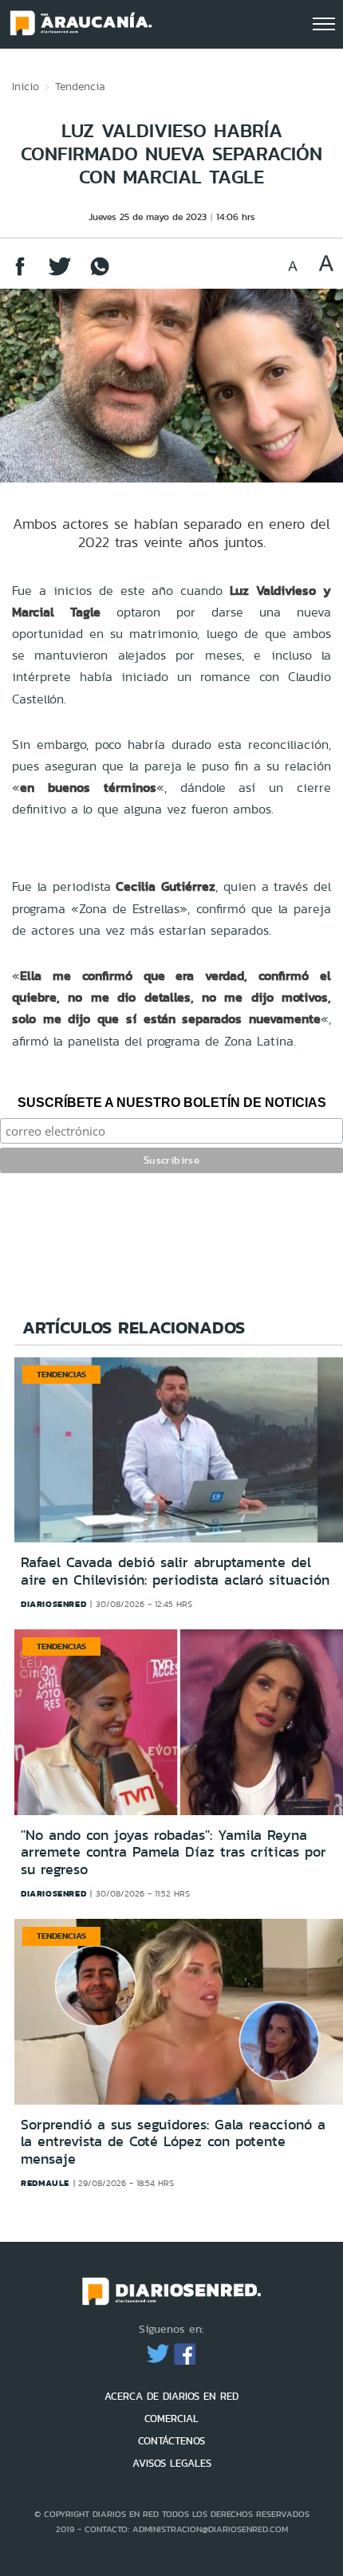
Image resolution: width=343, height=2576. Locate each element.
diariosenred (53, 1604)
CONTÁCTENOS (171, 2441)
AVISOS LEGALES (172, 2463)
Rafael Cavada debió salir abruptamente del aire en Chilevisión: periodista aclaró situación (175, 1571)
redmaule (45, 2183)
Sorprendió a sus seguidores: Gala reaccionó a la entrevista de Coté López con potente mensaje (173, 2142)
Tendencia (80, 86)
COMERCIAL (171, 2418)
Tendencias (61, 1374)
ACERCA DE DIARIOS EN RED (171, 2396)
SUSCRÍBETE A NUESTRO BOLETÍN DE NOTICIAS (172, 1103)
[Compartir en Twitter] (60, 274)
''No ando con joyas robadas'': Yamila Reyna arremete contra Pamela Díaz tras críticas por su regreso (173, 1852)
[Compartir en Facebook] (20, 274)
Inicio (26, 86)
